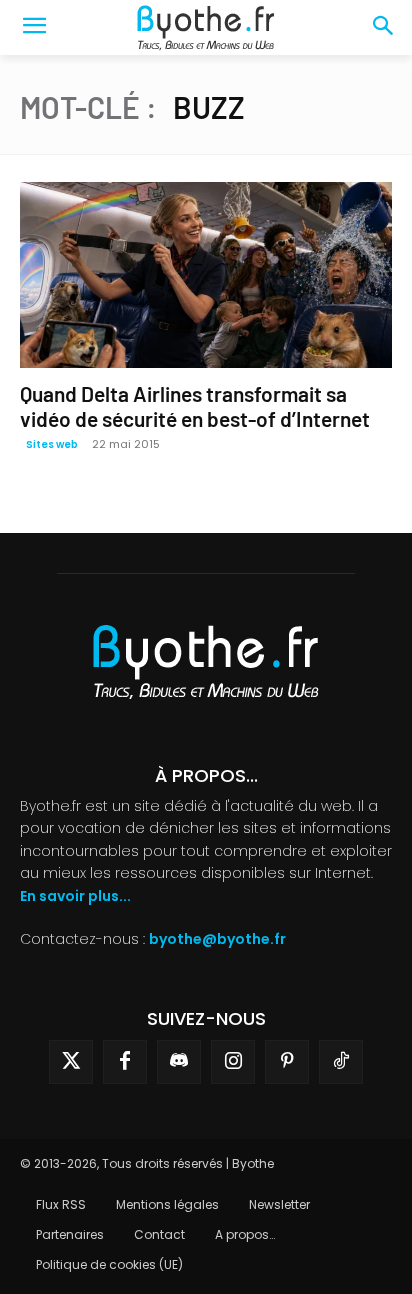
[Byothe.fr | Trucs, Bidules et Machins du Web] (205, 28)
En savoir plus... (75, 896)
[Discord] (179, 1062)
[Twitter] (71, 1062)
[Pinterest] (287, 1062)
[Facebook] (125, 1062)
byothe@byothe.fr (217, 939)
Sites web (52, 444)
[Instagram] (233, 1062)
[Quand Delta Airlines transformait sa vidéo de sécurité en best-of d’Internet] (206, 275)
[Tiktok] (341, 1062)
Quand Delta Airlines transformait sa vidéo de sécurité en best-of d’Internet (195, 406)
